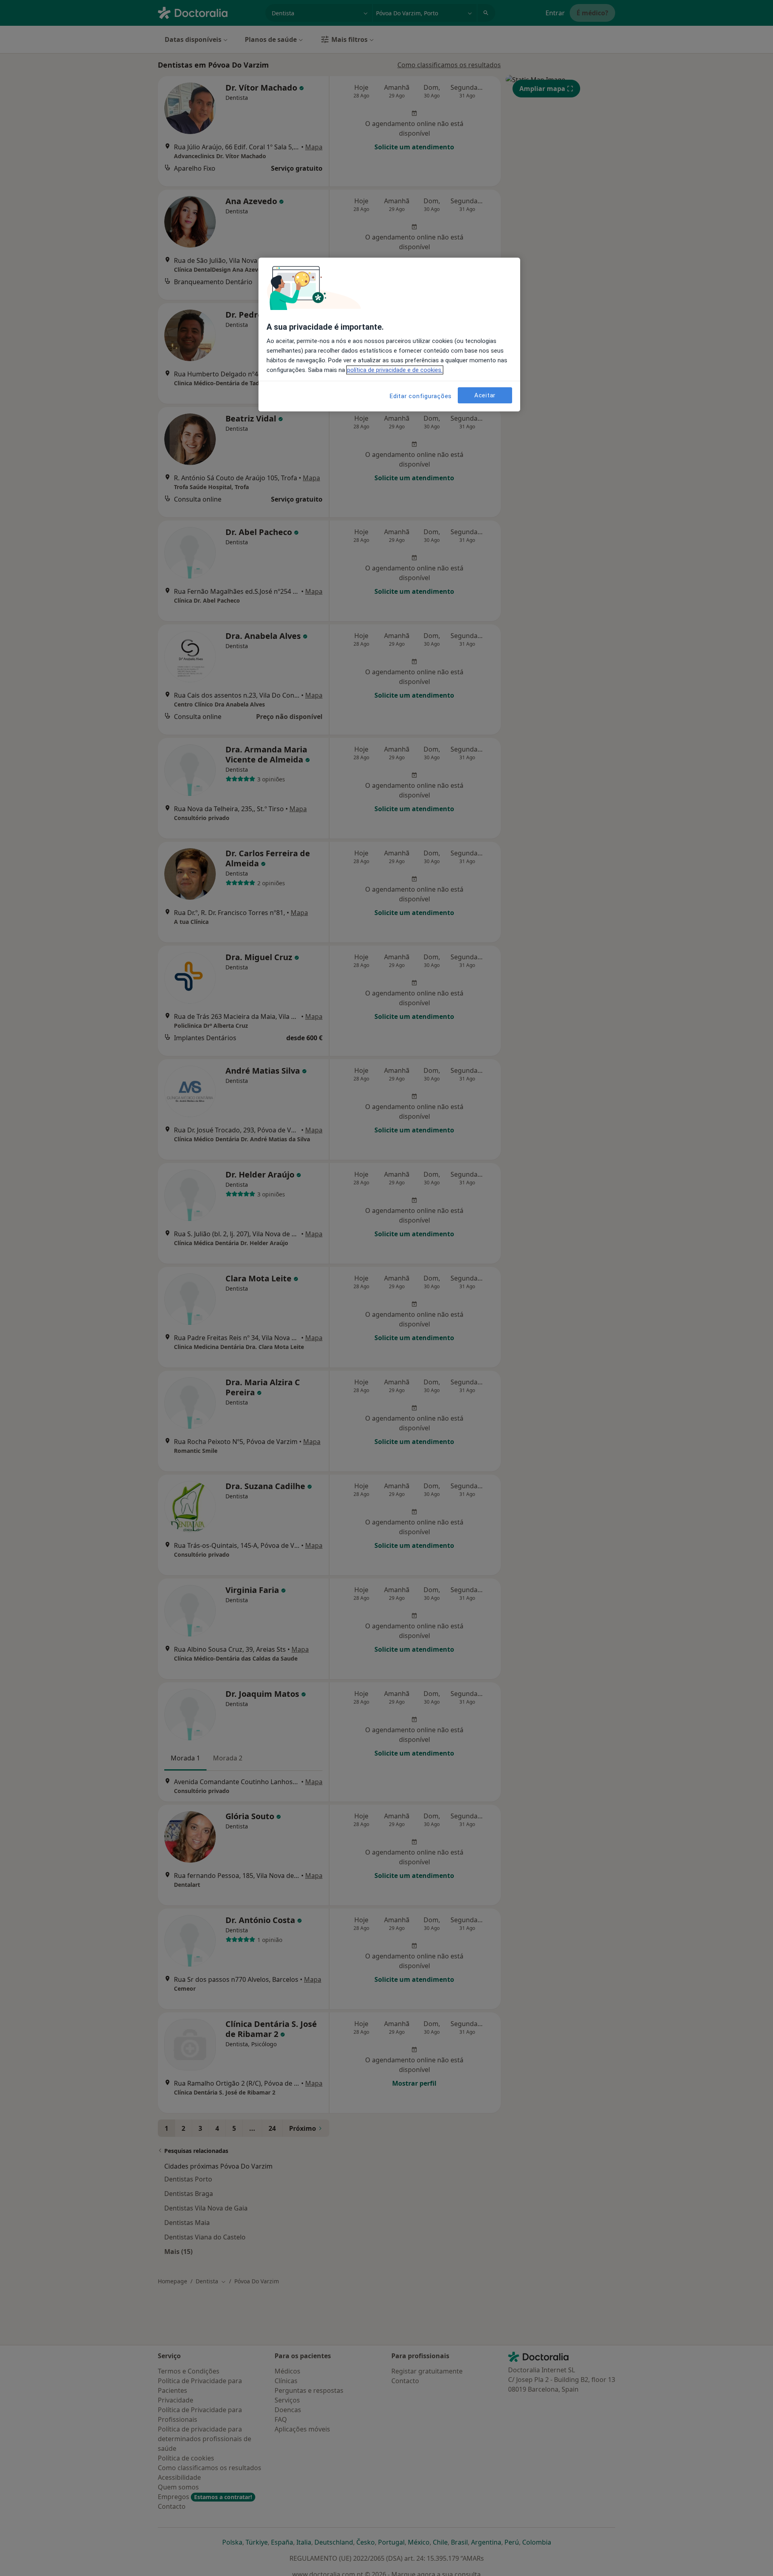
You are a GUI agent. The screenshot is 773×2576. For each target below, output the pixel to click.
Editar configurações (421, 396)
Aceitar (485, 395)
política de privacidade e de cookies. (395, 370)
